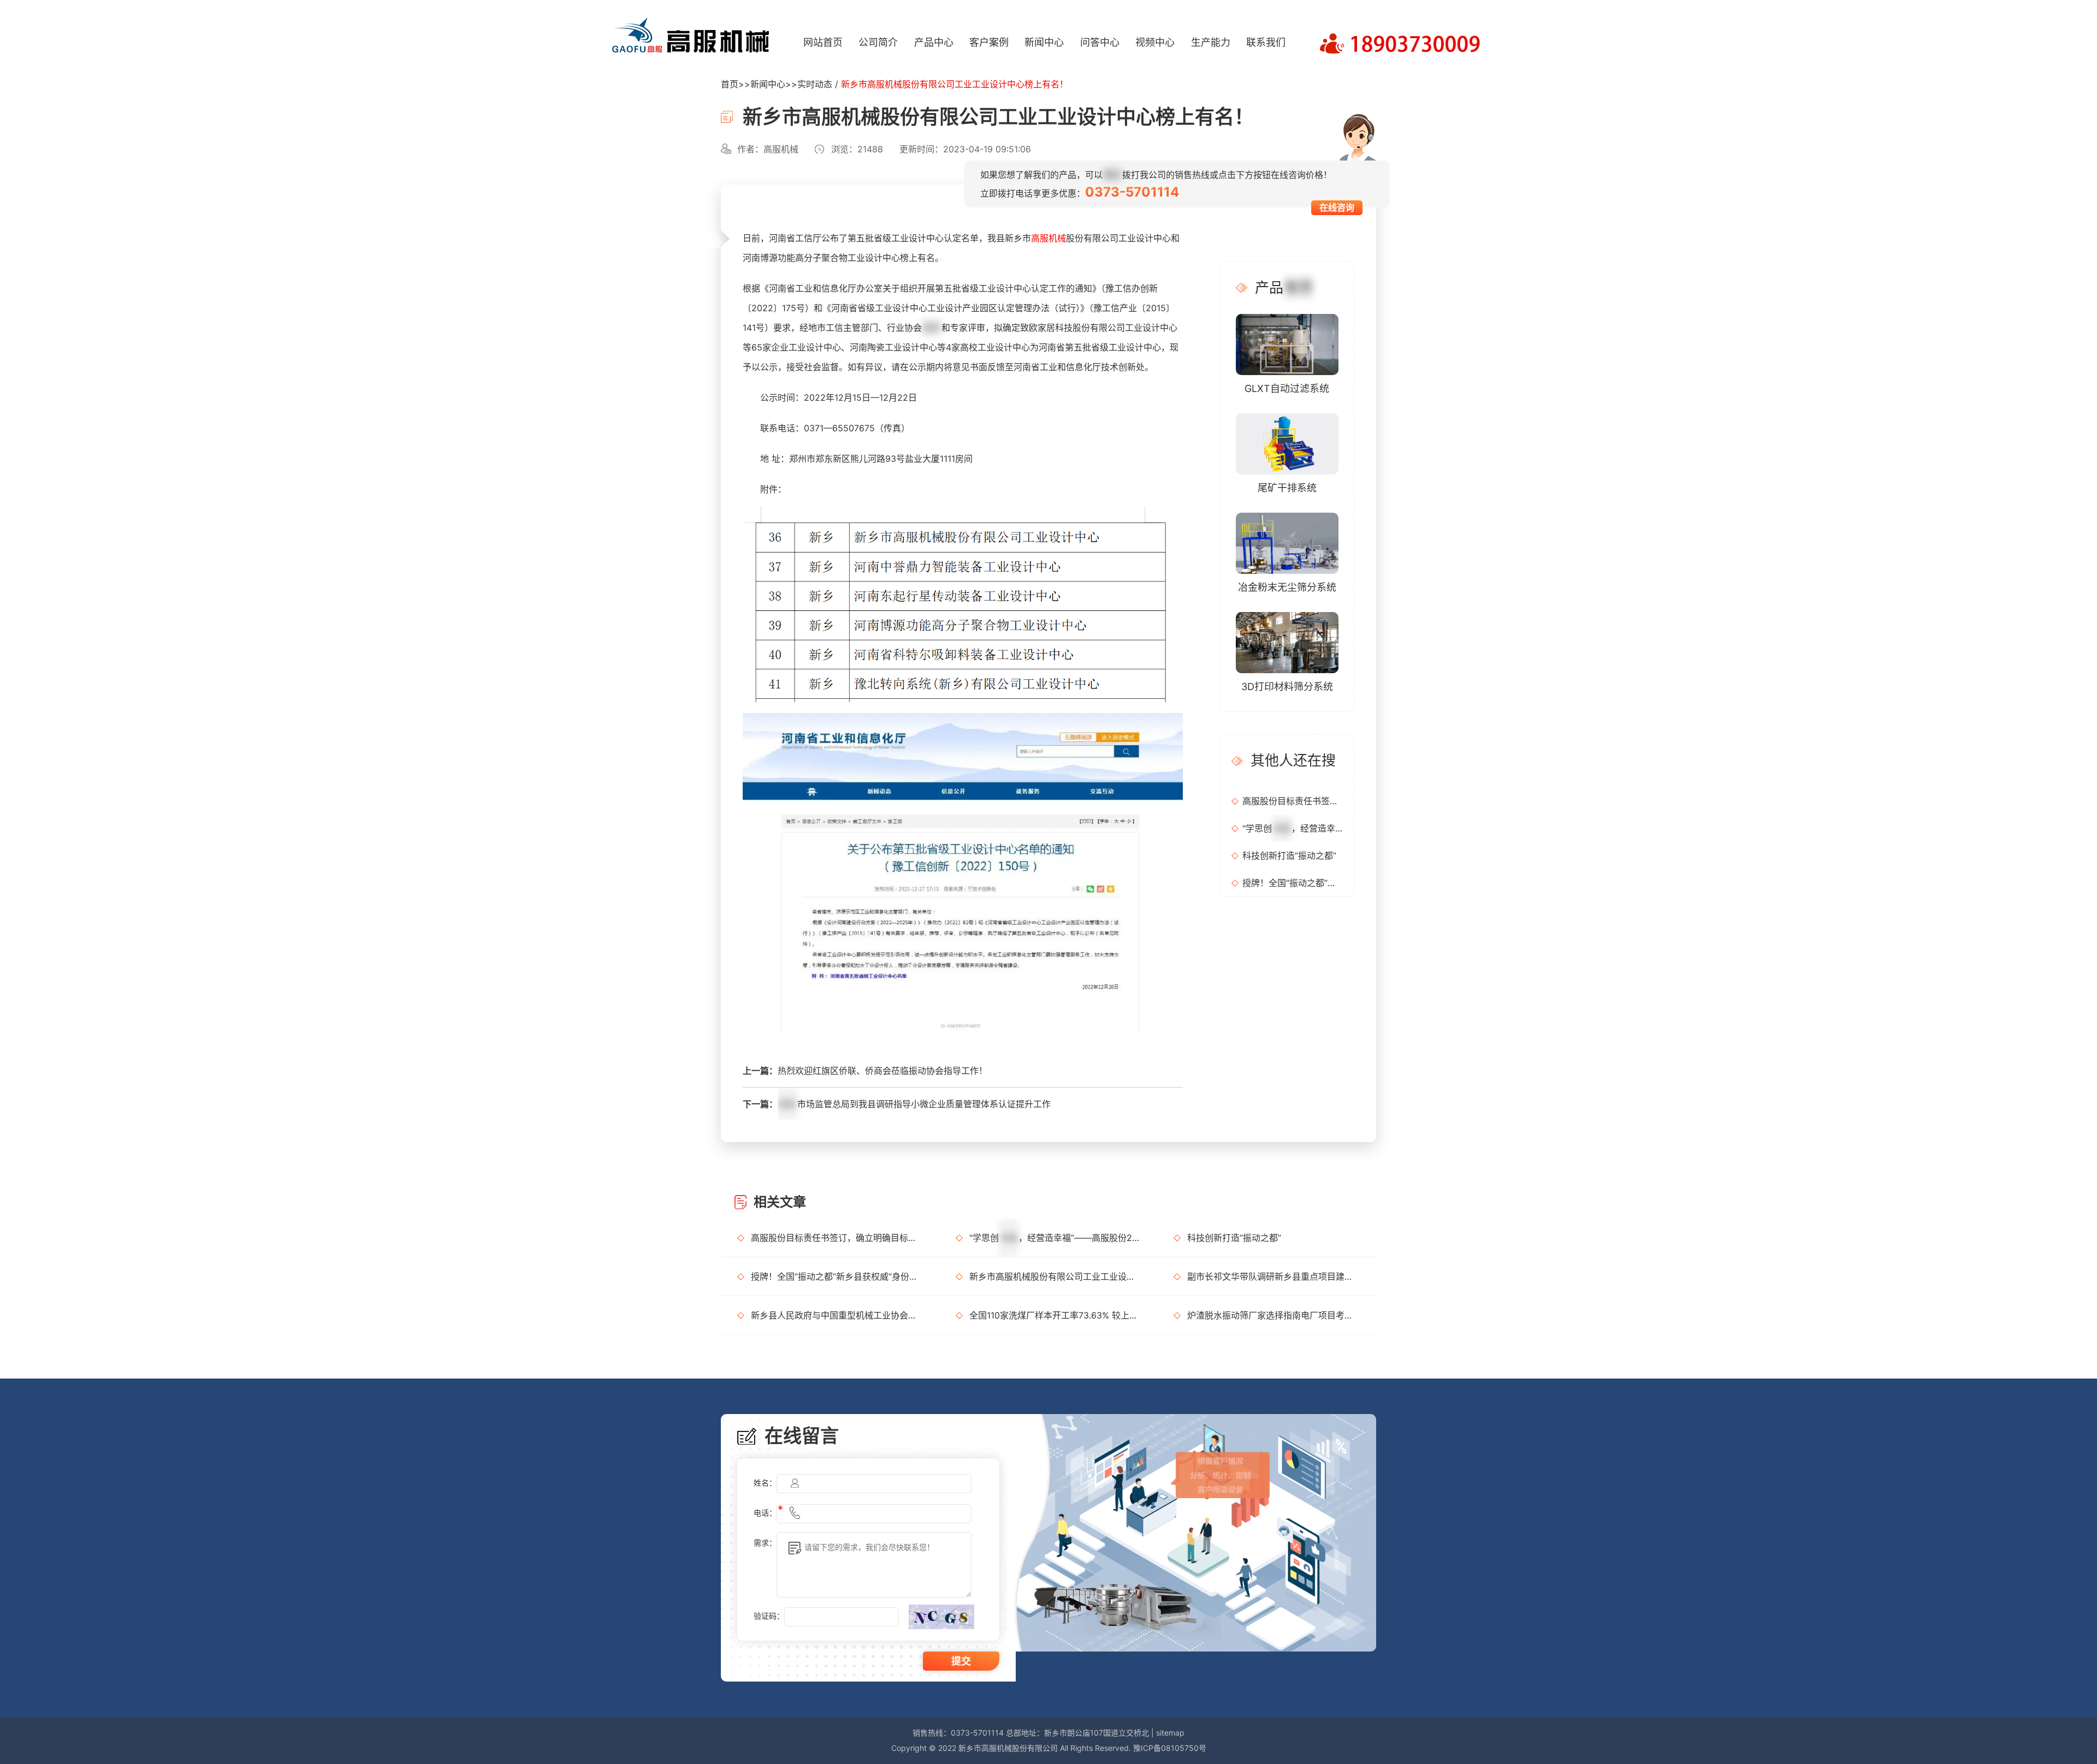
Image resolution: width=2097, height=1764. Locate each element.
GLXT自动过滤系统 (1287, 388)
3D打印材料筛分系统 (1287, 687)
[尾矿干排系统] (1287, 443)
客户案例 (989, 42)
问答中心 (1100, 42)
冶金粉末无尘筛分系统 (1287, 587)
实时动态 (815, 84)
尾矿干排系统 (1287, 488)
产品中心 (934, 42)
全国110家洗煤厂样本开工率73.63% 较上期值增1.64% (1055, 1315)
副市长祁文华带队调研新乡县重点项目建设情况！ (1273, 1276)
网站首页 (823, 42)
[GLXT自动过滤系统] (1287, 344)
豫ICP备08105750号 (1170, 1748)
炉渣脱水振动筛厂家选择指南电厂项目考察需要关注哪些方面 (1273, 1315)
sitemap (1170, 1733)
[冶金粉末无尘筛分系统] (1287, 542)
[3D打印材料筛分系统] (1287, 642)
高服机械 (1048, 238)
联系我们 (1266, 42)
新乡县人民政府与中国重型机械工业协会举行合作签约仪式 (837, 1315)
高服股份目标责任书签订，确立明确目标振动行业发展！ (1293, 801)
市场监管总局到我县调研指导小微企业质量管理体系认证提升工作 (915, 1104)
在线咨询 (1337, 207)
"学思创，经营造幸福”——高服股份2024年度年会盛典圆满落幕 (1293, 828)
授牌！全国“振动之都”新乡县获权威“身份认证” (1293, 883)
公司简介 (878, 42)
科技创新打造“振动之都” (1289, 856)
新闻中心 (1044, 42)
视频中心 (1155, 42)
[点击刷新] (941, 1617)
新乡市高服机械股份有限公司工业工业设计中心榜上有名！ (1055, 1276)
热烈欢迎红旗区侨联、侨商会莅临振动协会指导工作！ (882, 1071)
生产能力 (1211, 42)
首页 (730, 84)
